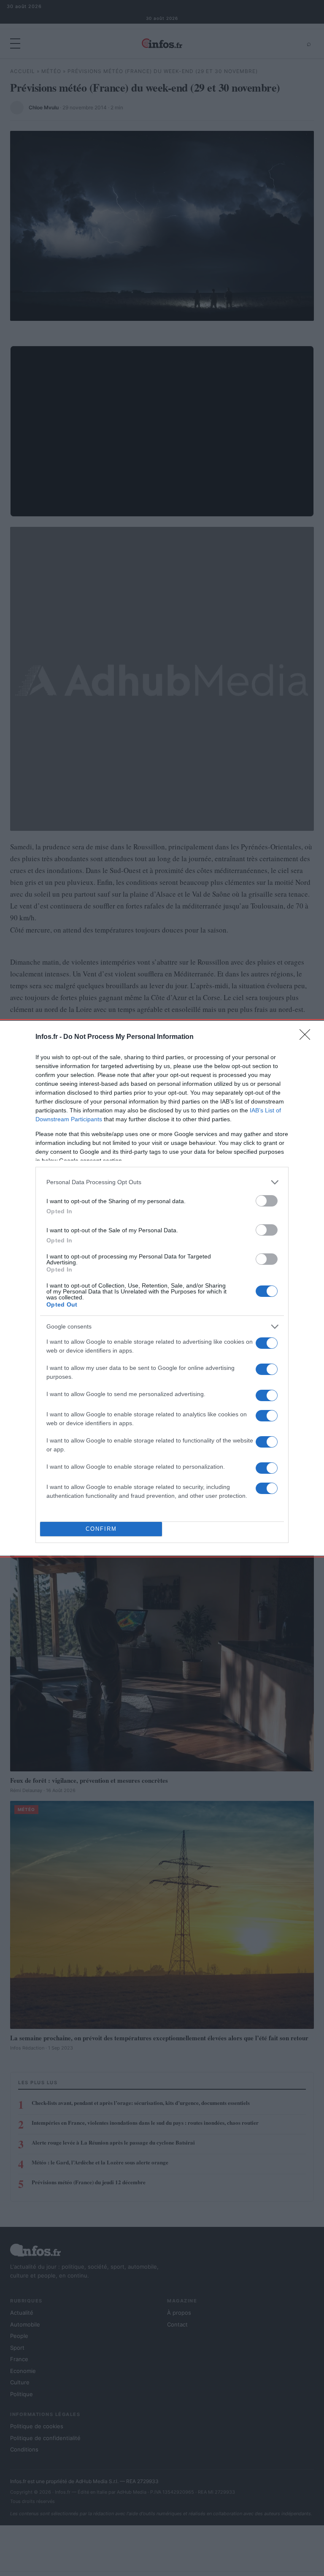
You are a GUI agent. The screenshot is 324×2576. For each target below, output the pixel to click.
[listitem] (162, 1182)
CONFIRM (101, 1529)
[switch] (267, 1201)
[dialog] (162, 1288)
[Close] (308, 1037)
